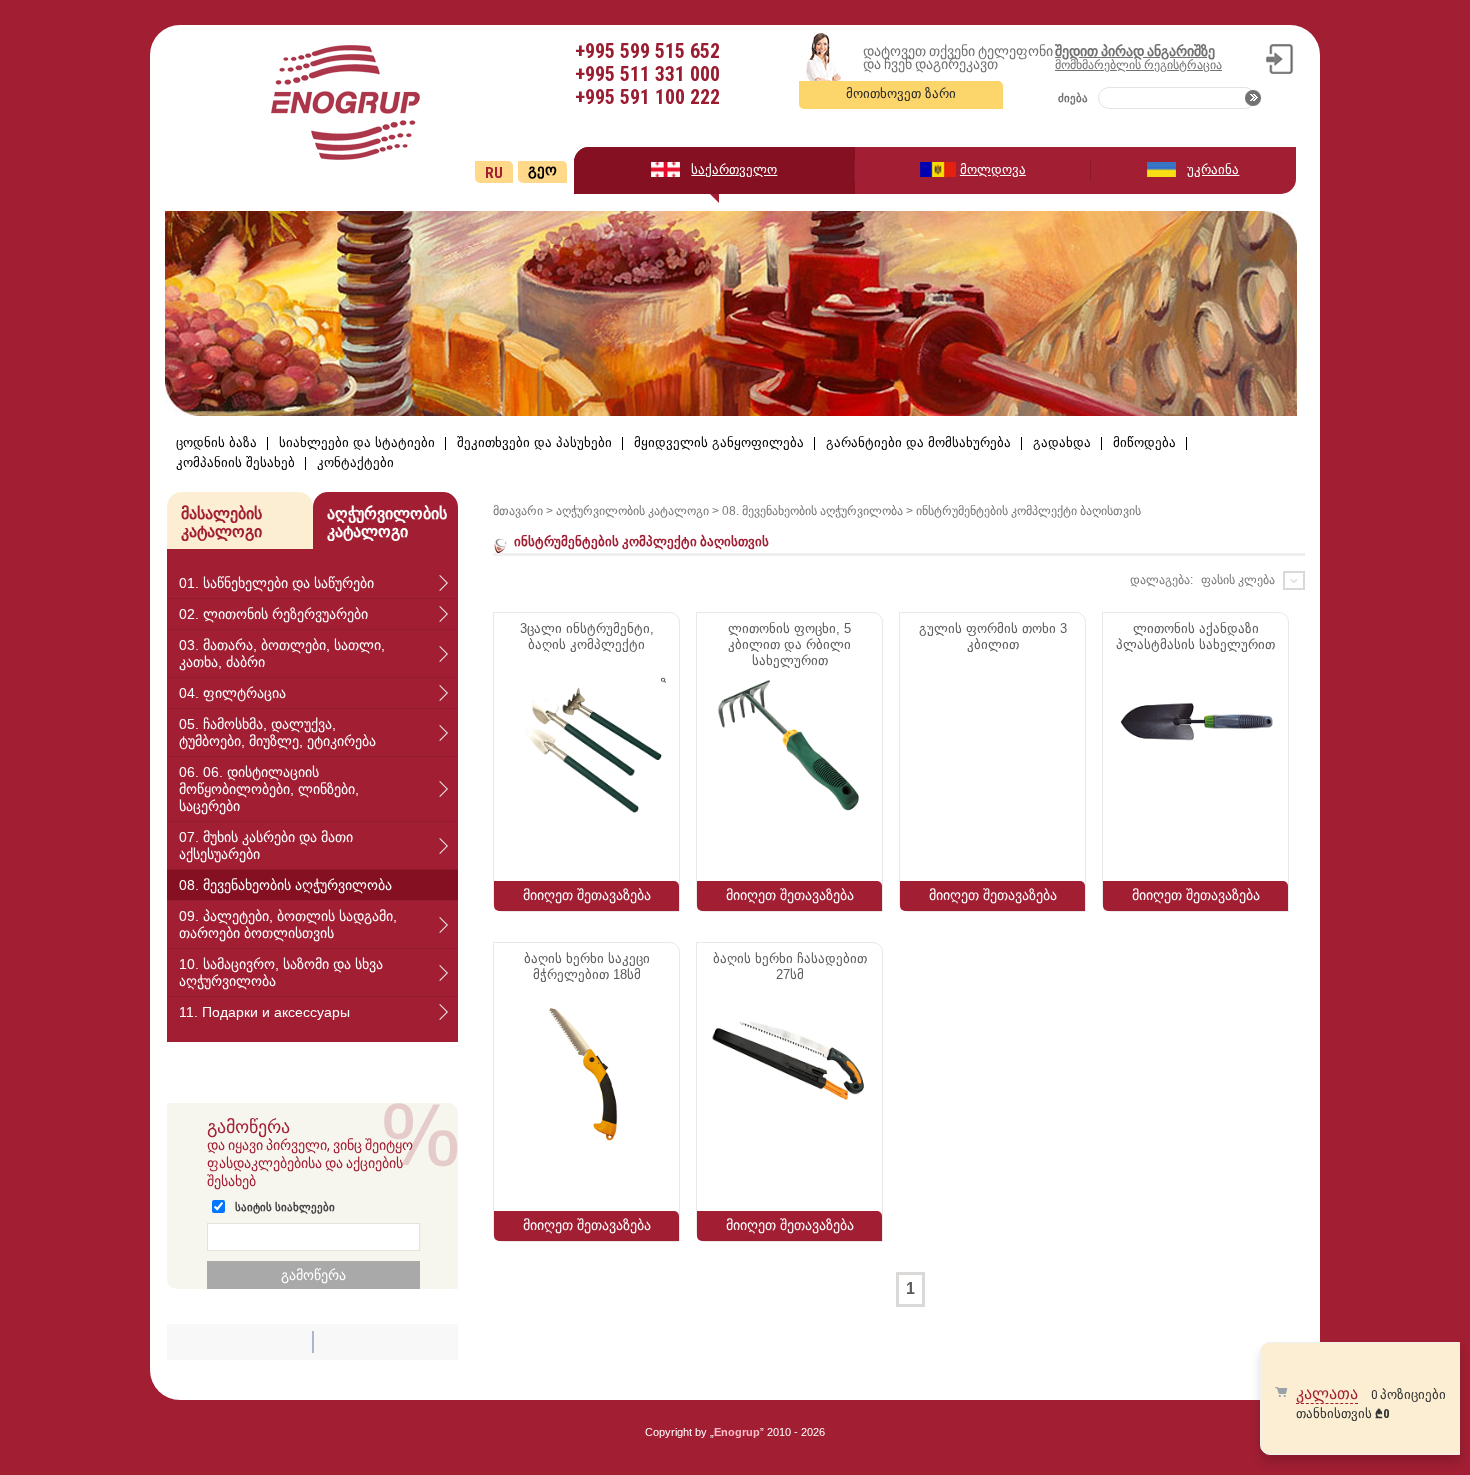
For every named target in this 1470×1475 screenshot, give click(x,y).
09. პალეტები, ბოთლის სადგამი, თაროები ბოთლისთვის (288, 924)
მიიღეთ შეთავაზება (587, 895)
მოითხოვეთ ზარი (901, 93)
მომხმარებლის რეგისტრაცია (1138, 65)
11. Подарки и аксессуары (264, 1012)
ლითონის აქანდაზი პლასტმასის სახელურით (1195, 636)
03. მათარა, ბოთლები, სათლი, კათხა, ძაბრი (282, 653)
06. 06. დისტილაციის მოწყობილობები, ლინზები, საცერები (269, 789)
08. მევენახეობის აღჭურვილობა (285, 885)
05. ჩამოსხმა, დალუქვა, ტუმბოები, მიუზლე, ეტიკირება (277, 732)
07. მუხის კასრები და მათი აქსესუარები (266, 845)
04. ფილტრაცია (232, 693)
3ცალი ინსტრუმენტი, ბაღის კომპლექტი (587, 636)
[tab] (312, 583)
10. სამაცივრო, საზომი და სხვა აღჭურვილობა (281, 972)
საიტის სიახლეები (285, 1207)
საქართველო (734, 169)
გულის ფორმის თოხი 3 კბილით (993, 636)
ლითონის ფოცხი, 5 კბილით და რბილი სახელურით (789, 644)
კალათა (1327, 1393)
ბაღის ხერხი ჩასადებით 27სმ (790, 966)
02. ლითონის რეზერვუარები (273, 614)
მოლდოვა (993, 169)
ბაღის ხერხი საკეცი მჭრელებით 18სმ (587, 966)
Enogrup (737, 1432)
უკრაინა (1213, 169)
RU (494, 173)
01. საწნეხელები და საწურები (276, 583)
